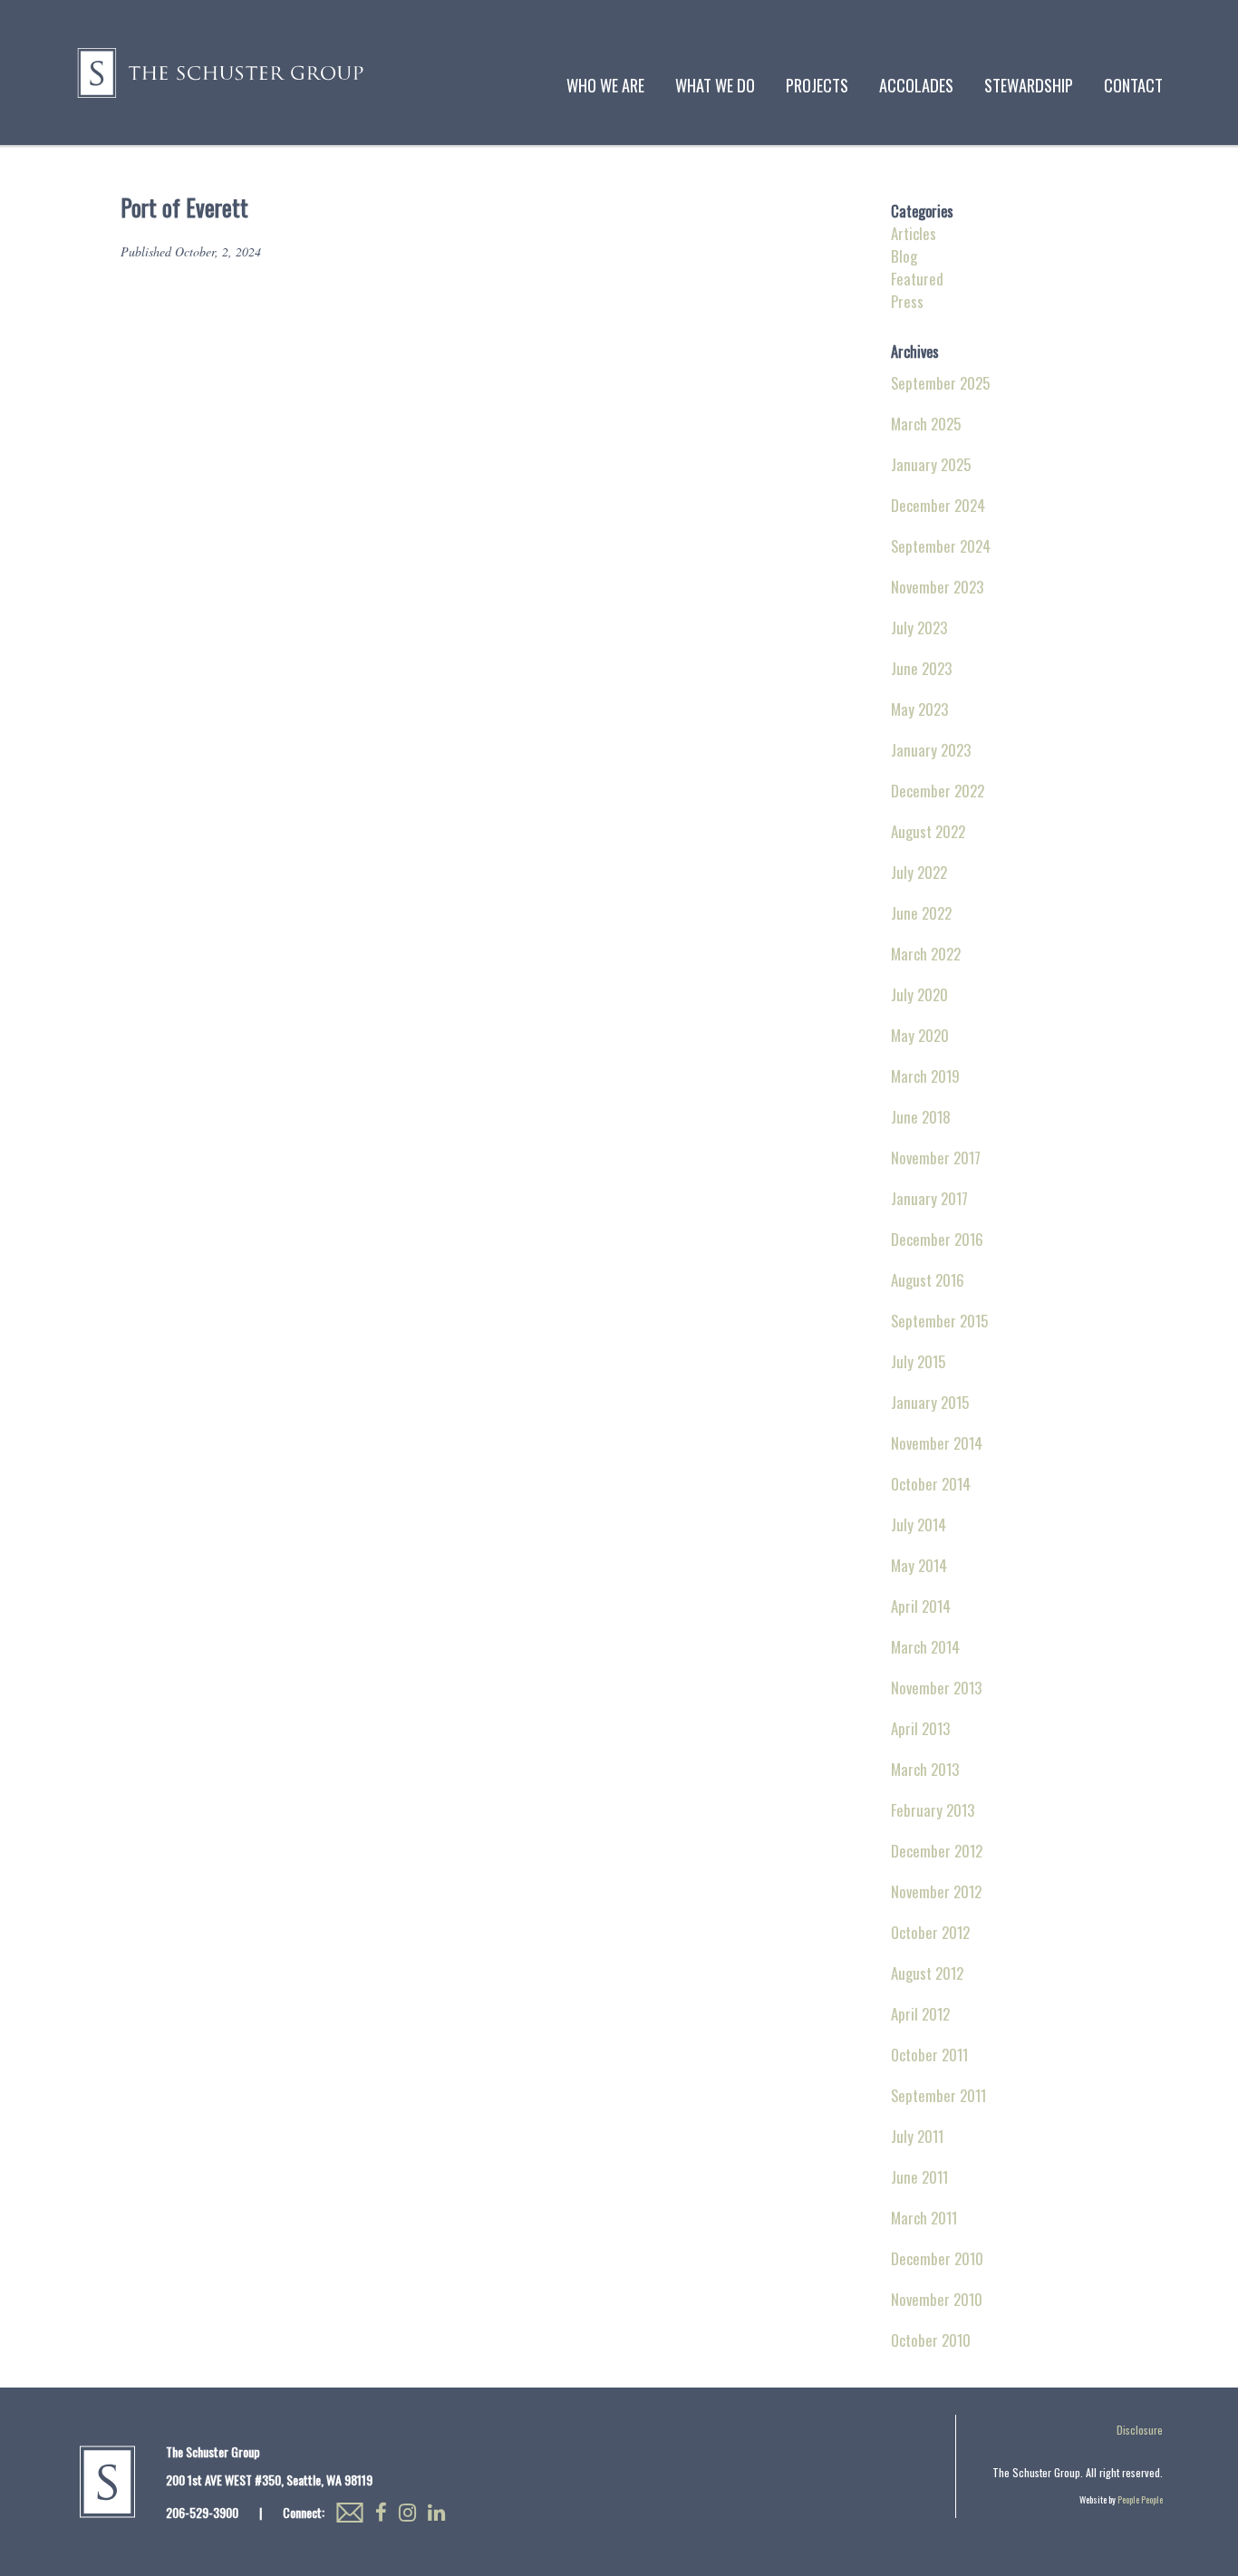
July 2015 (918, 1361)
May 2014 (919, 1565)
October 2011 (929, 2055)
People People (1140, 2499)
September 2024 (941, 546)
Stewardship (1029, 85)
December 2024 (938, 505)
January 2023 (931, 750)
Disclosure (1140, 2430)
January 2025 (931, 464)
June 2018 (921, 1117)
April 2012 (920, 2014)
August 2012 (927, 1973)
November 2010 (937, 2299)
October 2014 (931, 1484)
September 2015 (939, 1321)
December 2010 (937, 2258)
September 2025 (940, 383)
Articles (914, 233)
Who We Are (605, 85)
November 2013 (936, 1688)
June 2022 (921, 913)
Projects (817, 85)
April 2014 (921, 1606)
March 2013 (925, 1769)
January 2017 (929, 1198)
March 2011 (924, 2218)
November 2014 (937, 1443)
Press (907, 301)
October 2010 (931, 2340)
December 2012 (937, 1851)
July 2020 (919, 994)
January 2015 (930, 1402)
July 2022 (919, 872)
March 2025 (926, 424)
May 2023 (919, 709)
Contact (1133, 85)
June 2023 (921, 668)
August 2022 (928, 831)
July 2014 (919, 1524)
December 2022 (938, 791)
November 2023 (937, 587)
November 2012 (936, 1891)
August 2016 (928, 1280)
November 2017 (936, 1158)
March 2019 (925, 1076)
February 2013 (933, 1810)
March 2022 (926, 954)
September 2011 (938, 2095)
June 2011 (919, 2177)
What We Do (715, 85)
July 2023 (919, 627)
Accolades (916, 85)
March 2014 (925, 1647)
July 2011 (917, 2136)
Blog (904, 256)
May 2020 (920, 1035)
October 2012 (930, 1932)
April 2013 (920, 1728)
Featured (917, 279)
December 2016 (937, 1239)
